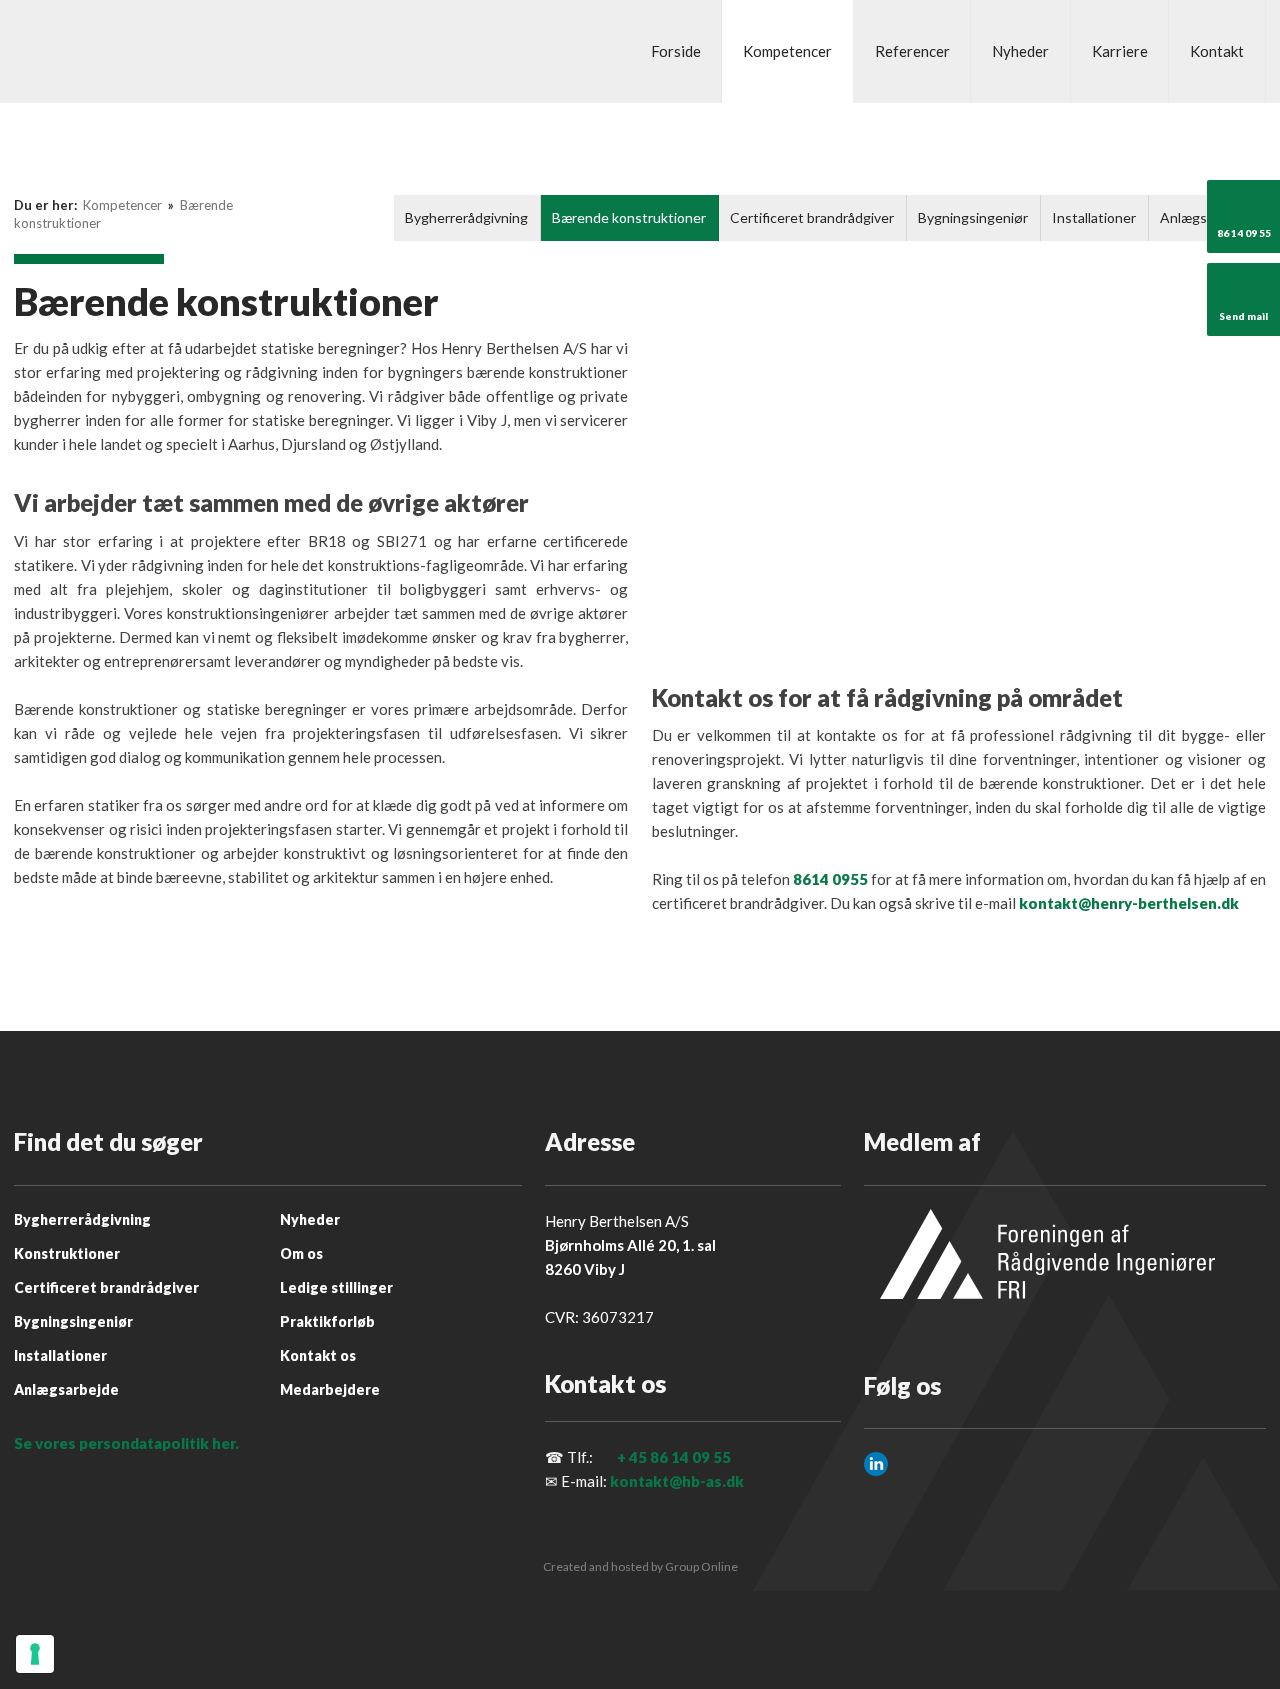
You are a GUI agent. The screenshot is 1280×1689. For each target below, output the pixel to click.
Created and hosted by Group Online (640, 1566)
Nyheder (1020, 51)
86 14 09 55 (690, 1457)
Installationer (1094, 217)
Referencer (912, 51)
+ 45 (632, 1457)
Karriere (1120, 51)
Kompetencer (787, 51)
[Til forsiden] (127, 52)
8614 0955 (830, 879)
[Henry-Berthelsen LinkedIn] (876, 1464)
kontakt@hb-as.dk (677, 1481)
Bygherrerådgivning (466, 217)
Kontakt (1217, 51)
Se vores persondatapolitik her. (126, 1443)
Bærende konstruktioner (629, 217)
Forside (676, 51)
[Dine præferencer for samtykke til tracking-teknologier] (35, 1654)
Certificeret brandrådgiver (812, 217)
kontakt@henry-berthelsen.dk (1129, 903)
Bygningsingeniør (973, 217)
